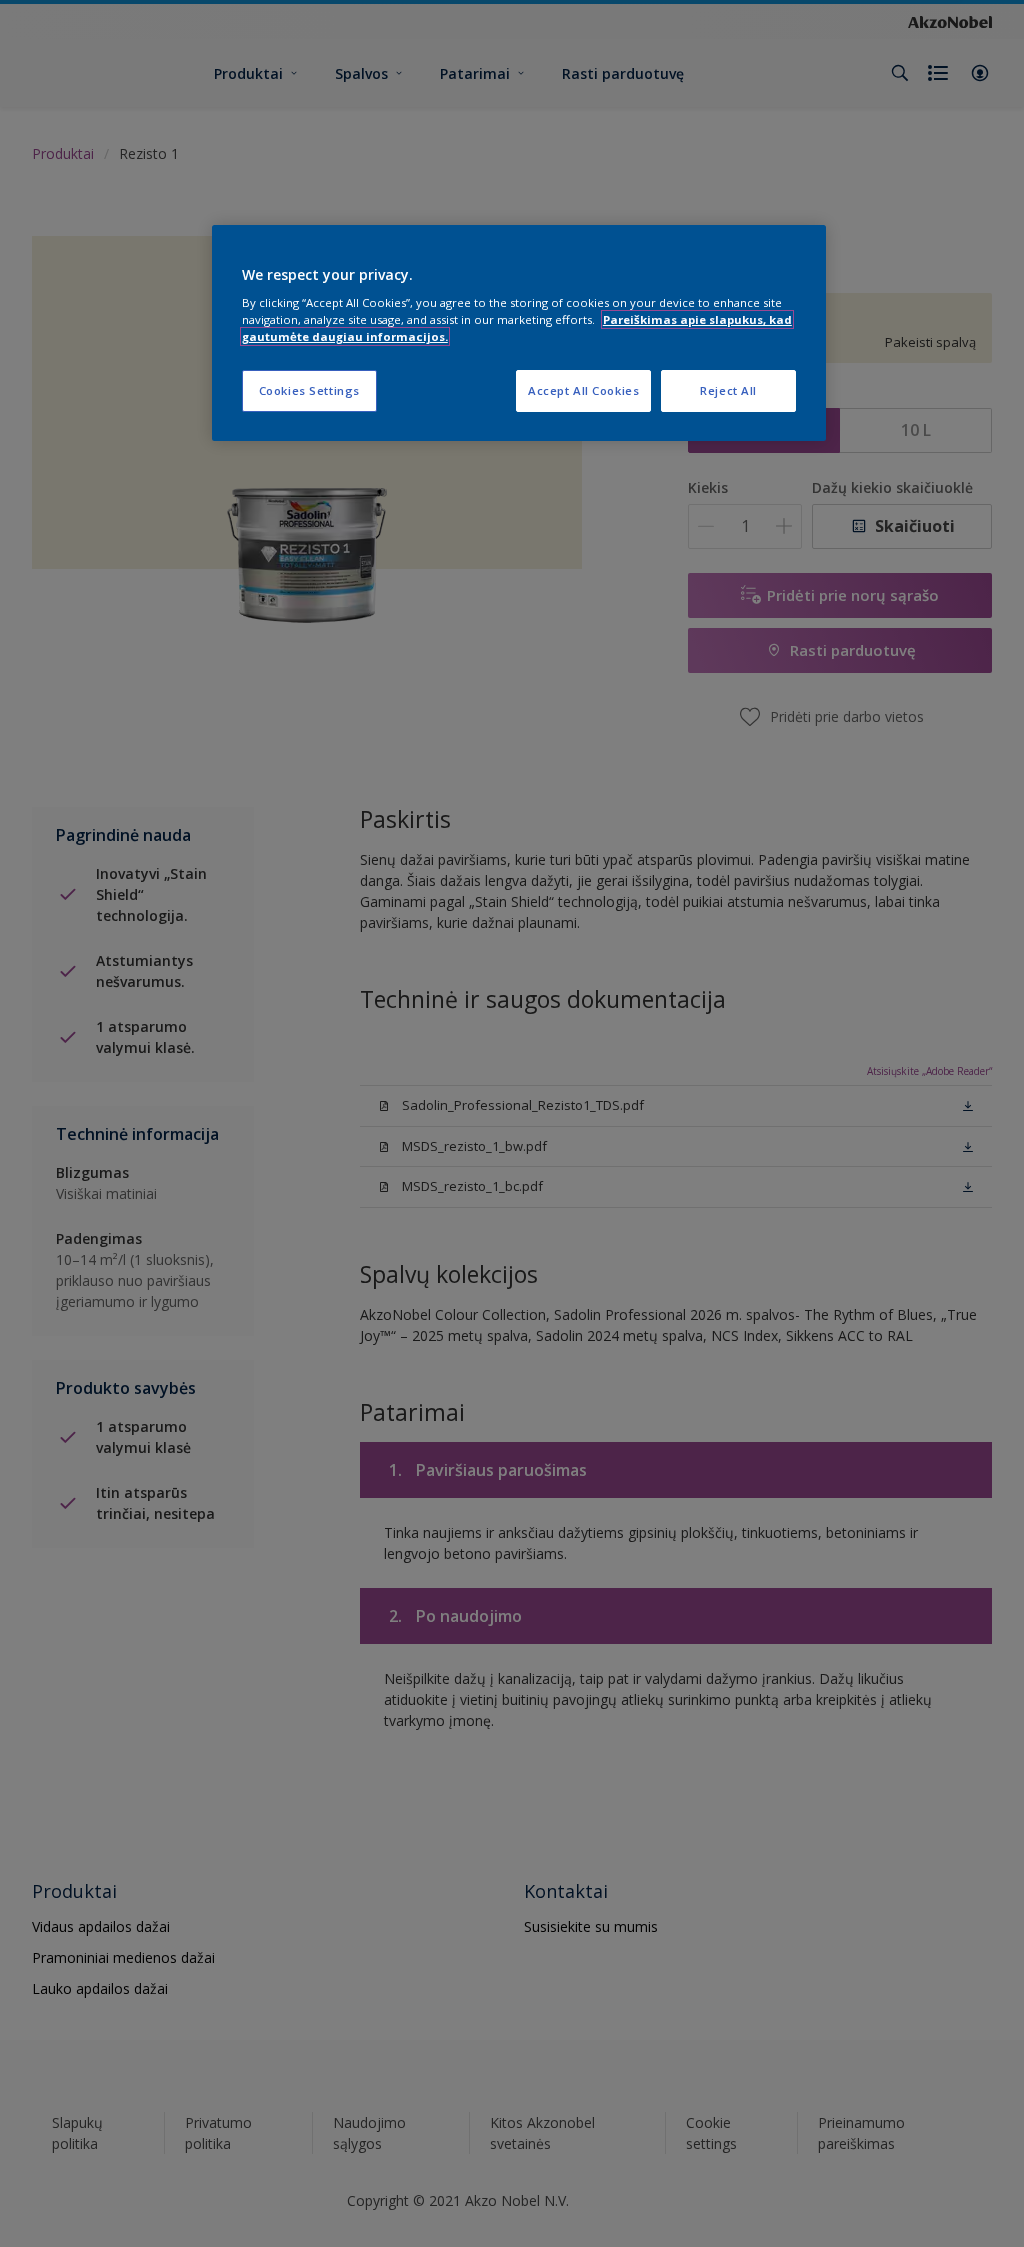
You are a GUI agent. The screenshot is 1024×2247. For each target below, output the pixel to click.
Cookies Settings (309, 390)
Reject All (728, 390)
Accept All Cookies (583, 390)
